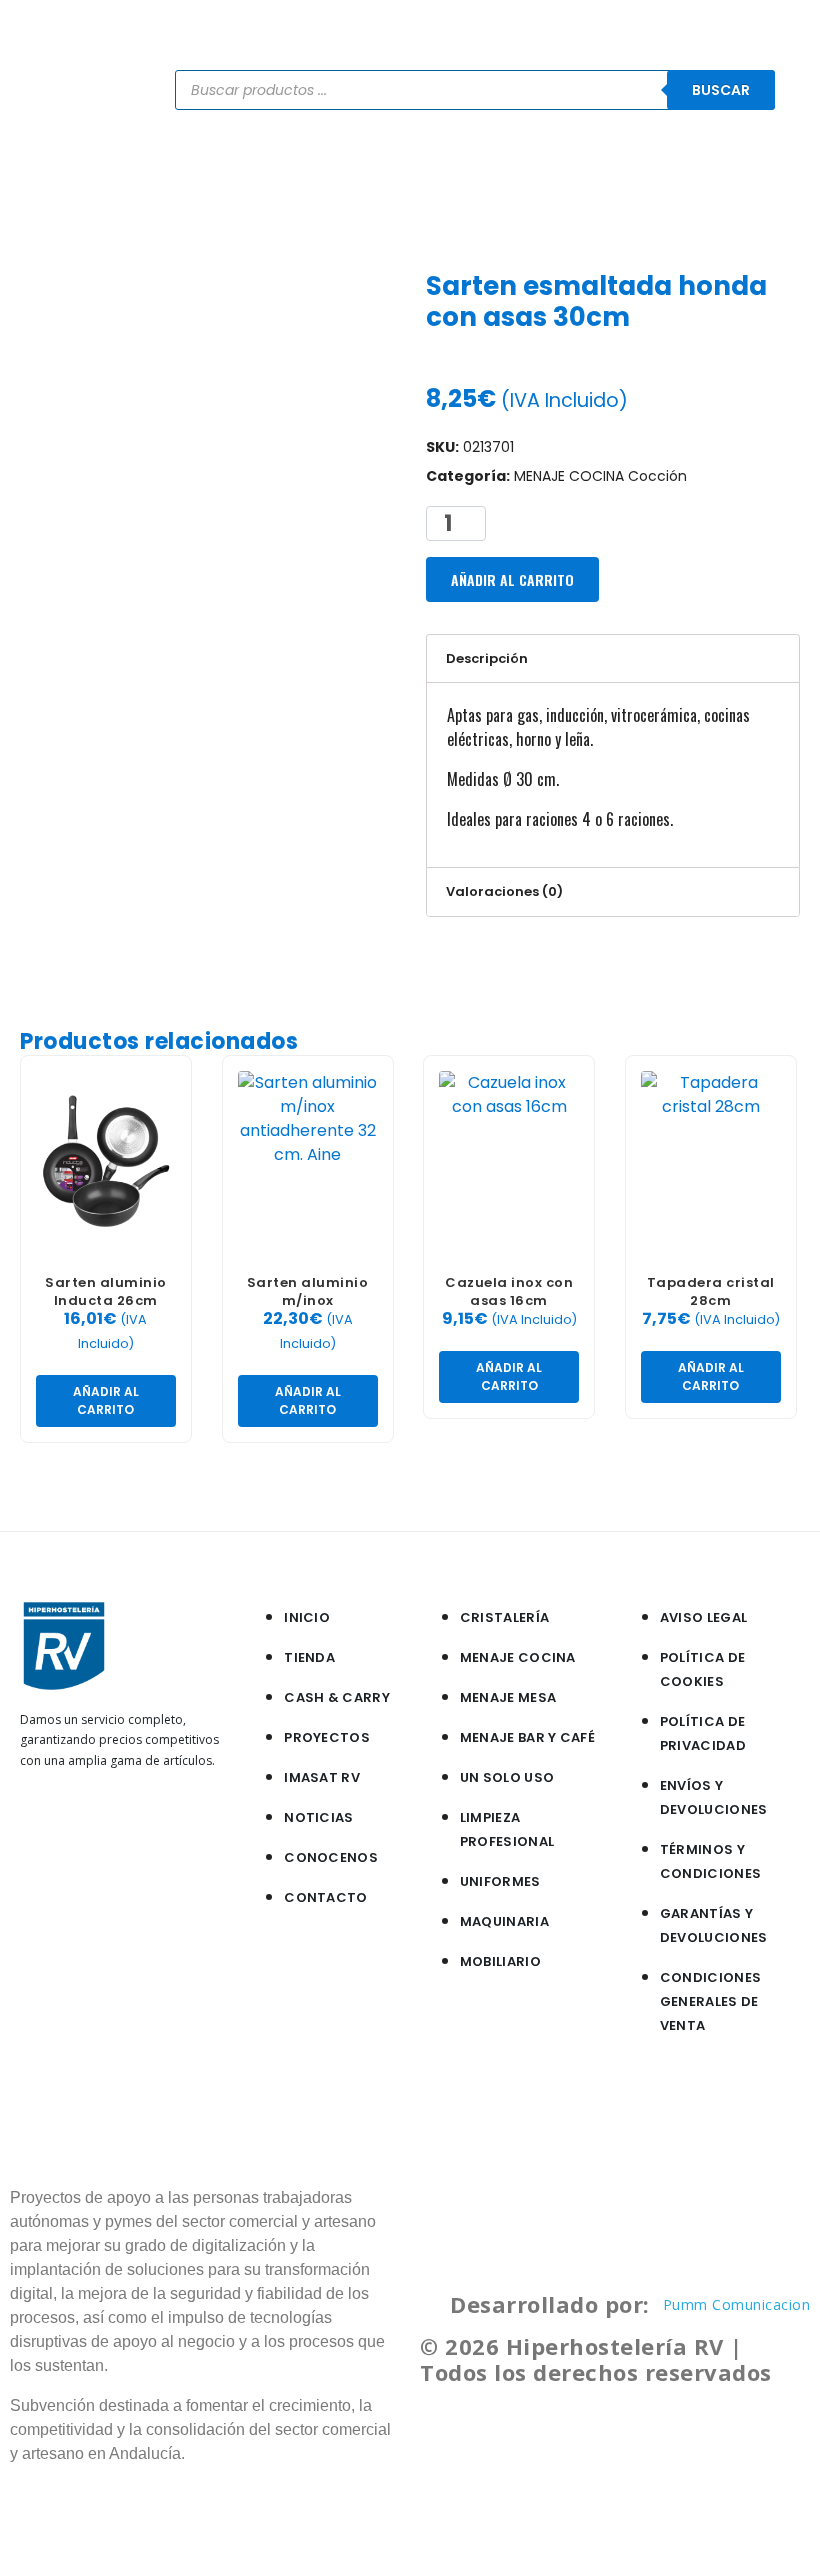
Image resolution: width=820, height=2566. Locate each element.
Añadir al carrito (512, 579)
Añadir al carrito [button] (106, 1400)
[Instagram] (99, 1832)
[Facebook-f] (45, 1832)
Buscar (721, 90)
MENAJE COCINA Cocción (600, 476)
